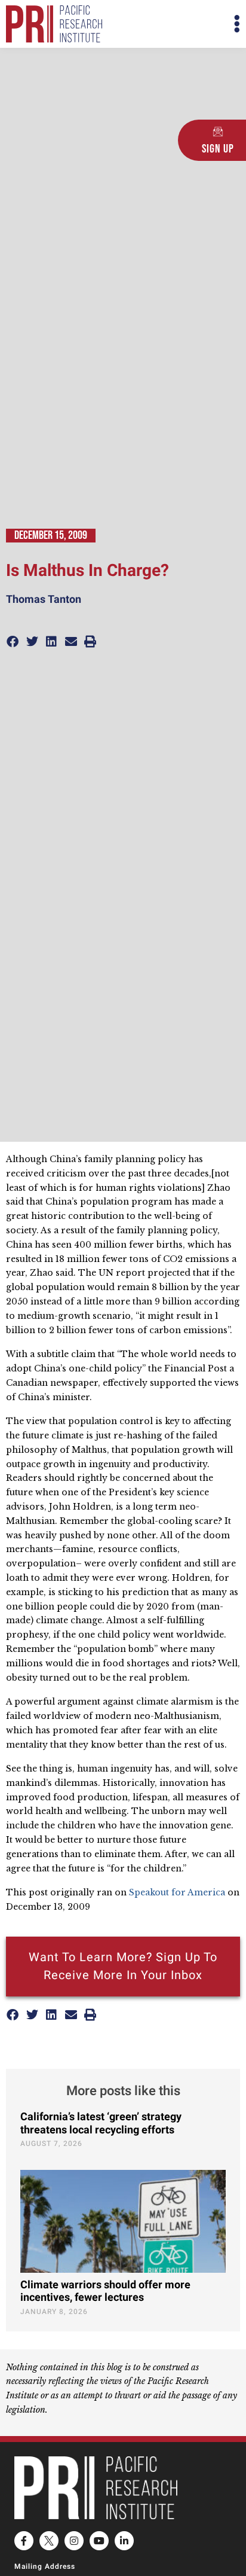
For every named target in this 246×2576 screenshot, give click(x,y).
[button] (182, 24)
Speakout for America (178, 1892)
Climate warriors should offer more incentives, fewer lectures (105, 2292)
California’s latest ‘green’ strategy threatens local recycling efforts (101, 2124)
